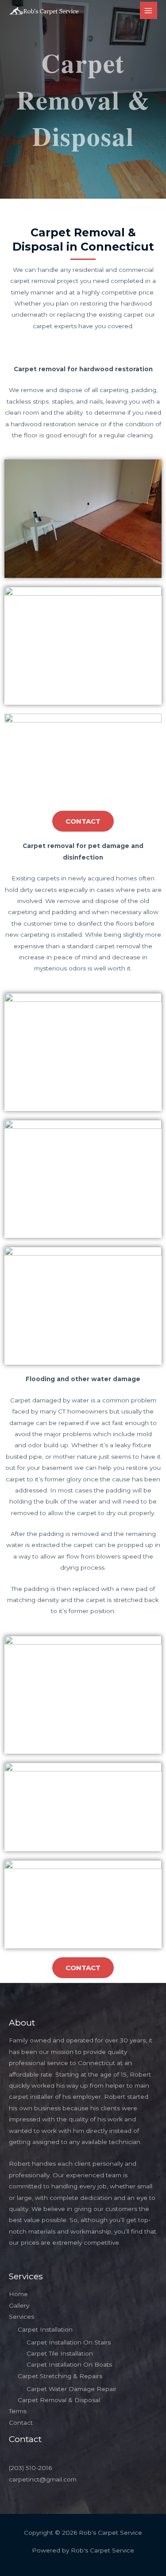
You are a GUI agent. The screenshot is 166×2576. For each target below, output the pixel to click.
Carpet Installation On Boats (69, 2364)
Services (21, 2317)
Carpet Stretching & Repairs (60, 2376)
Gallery (19, 2305)
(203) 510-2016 (30, 2468)
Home (18, 2294)
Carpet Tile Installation (60, 2353)
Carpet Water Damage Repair (71, 2389)
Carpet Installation (45, 2329)
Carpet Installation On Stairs (69, 2342)
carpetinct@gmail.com (43, 2479)
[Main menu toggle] (149, 10)
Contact (21, 2423)
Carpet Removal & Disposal (59, 2400)
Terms (18, 2411)
